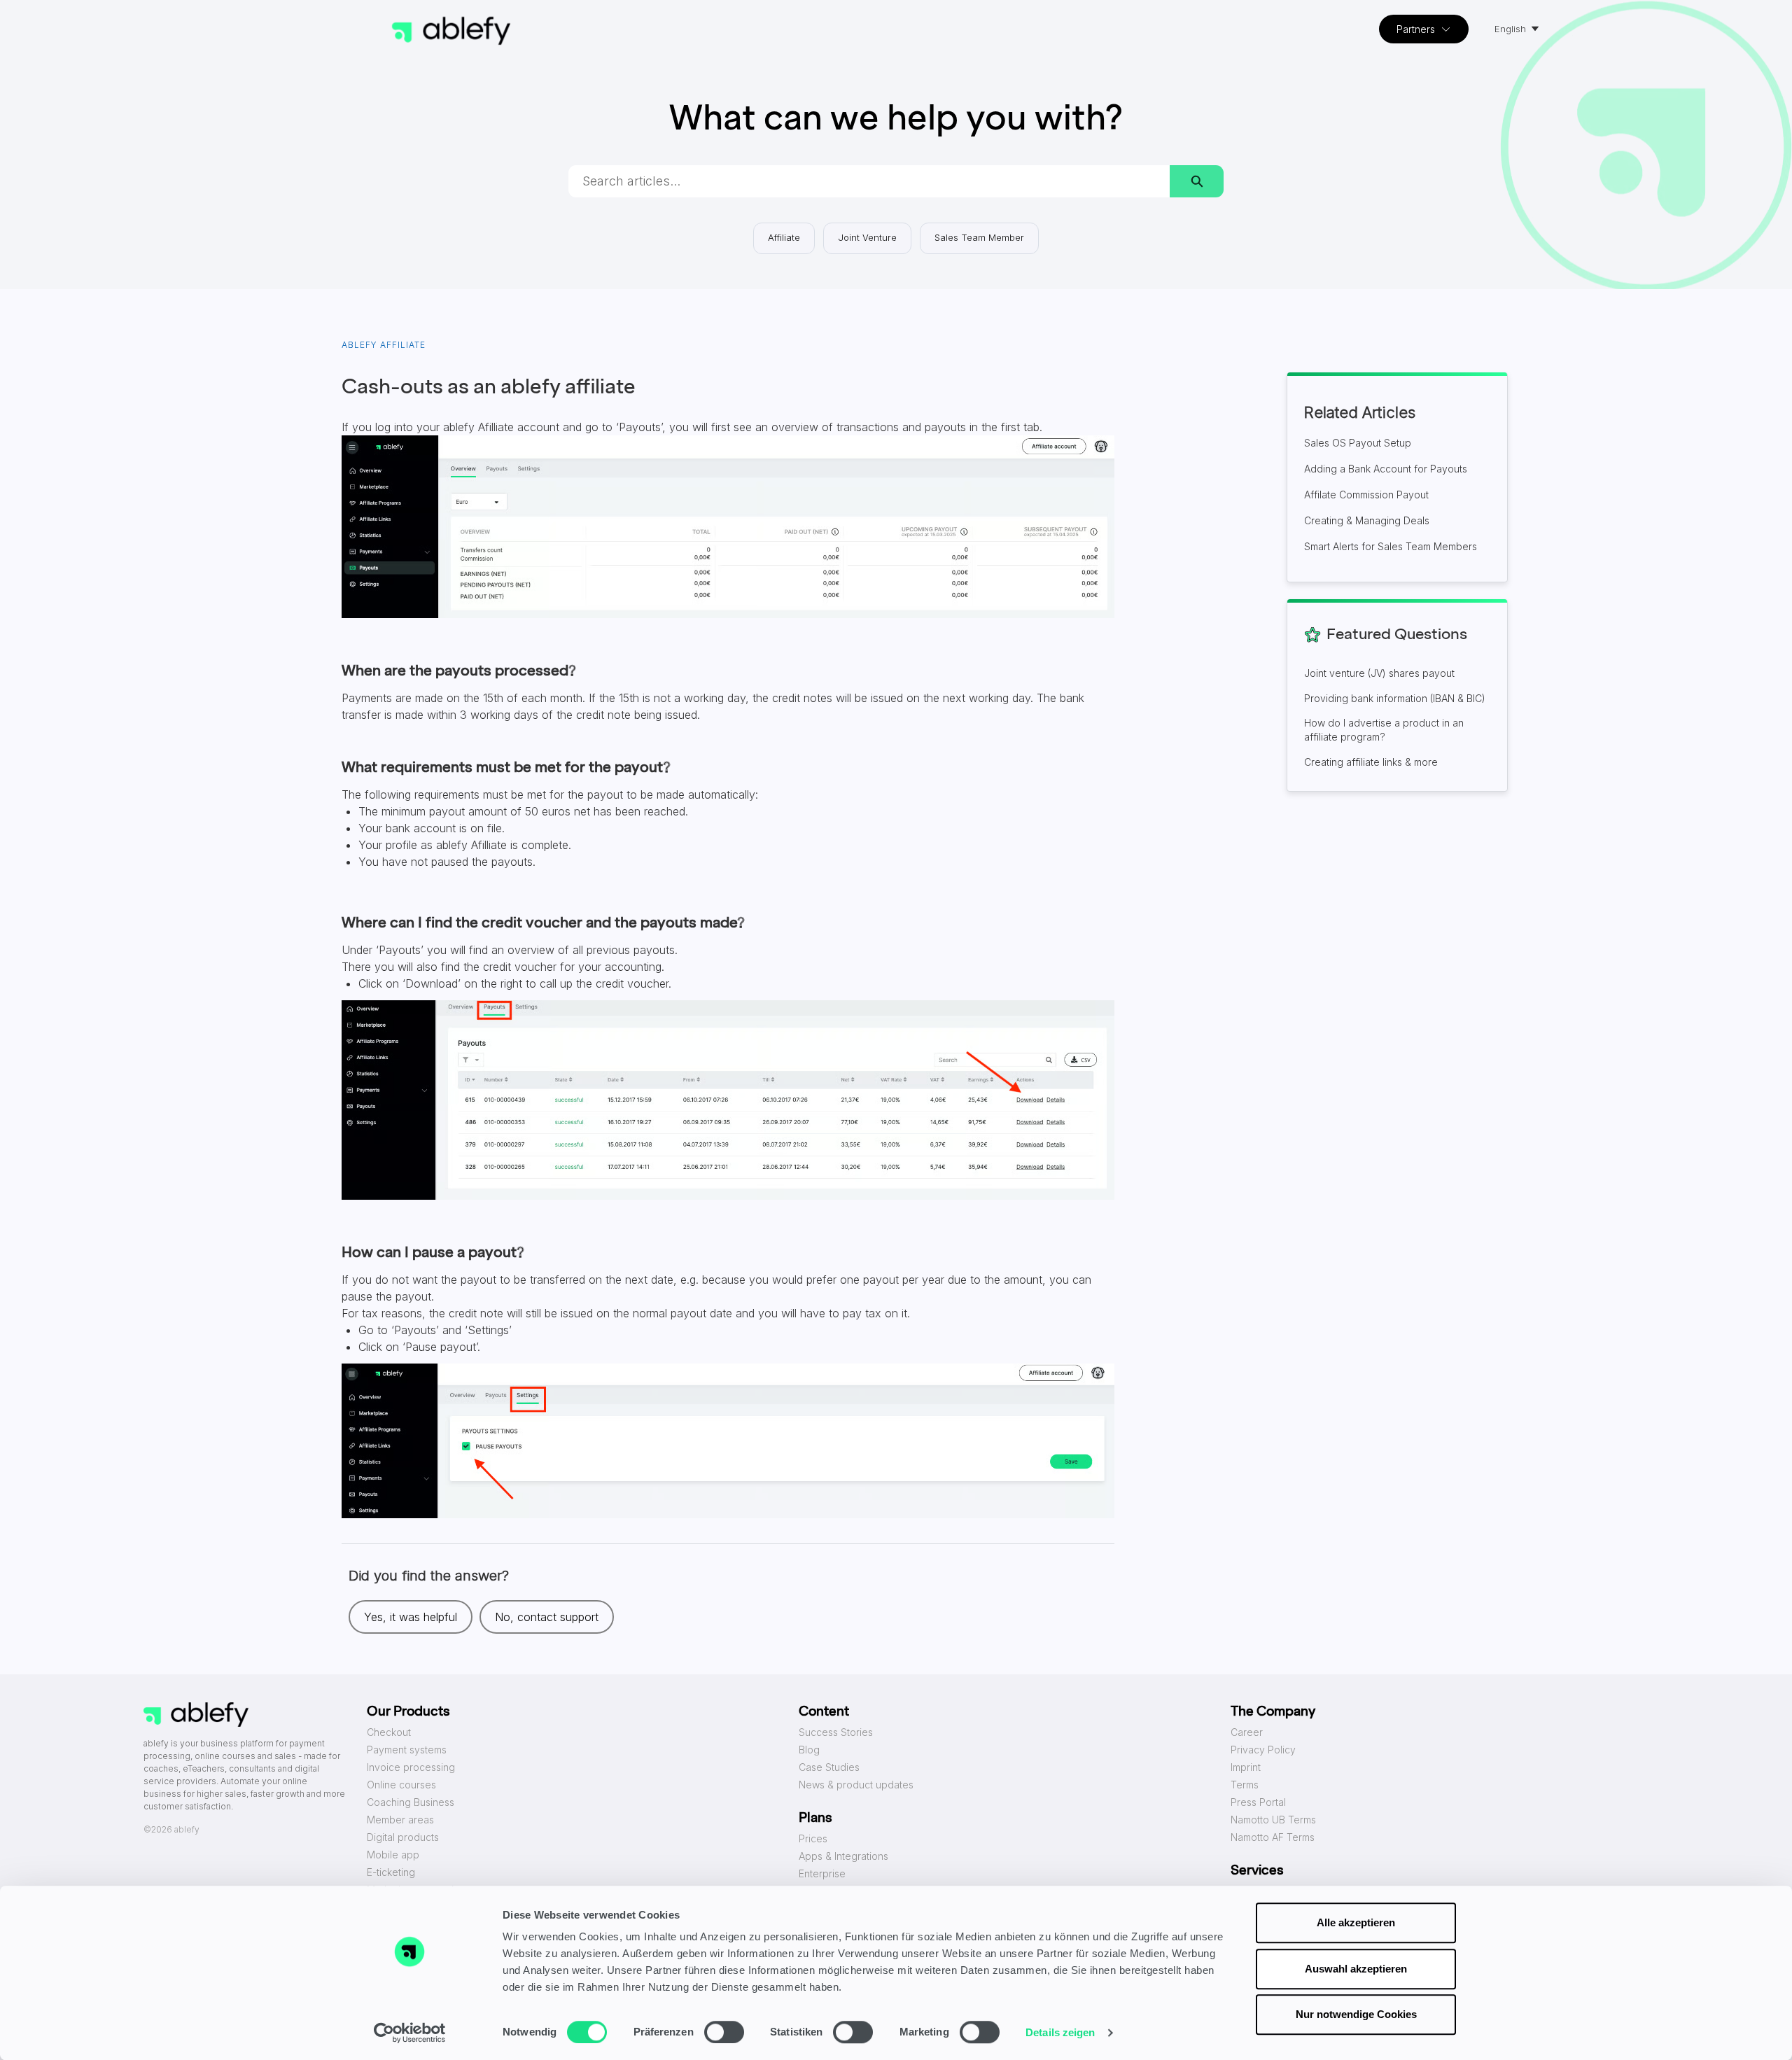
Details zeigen (1060, 2032)
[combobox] (869, 181)
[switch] (724, 2032)
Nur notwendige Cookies (1356, 2014)
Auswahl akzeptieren (1356, 1969)
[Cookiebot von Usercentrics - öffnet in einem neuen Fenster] (410, 2033)
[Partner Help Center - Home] (451, 31)
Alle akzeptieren (1356, 1922)
